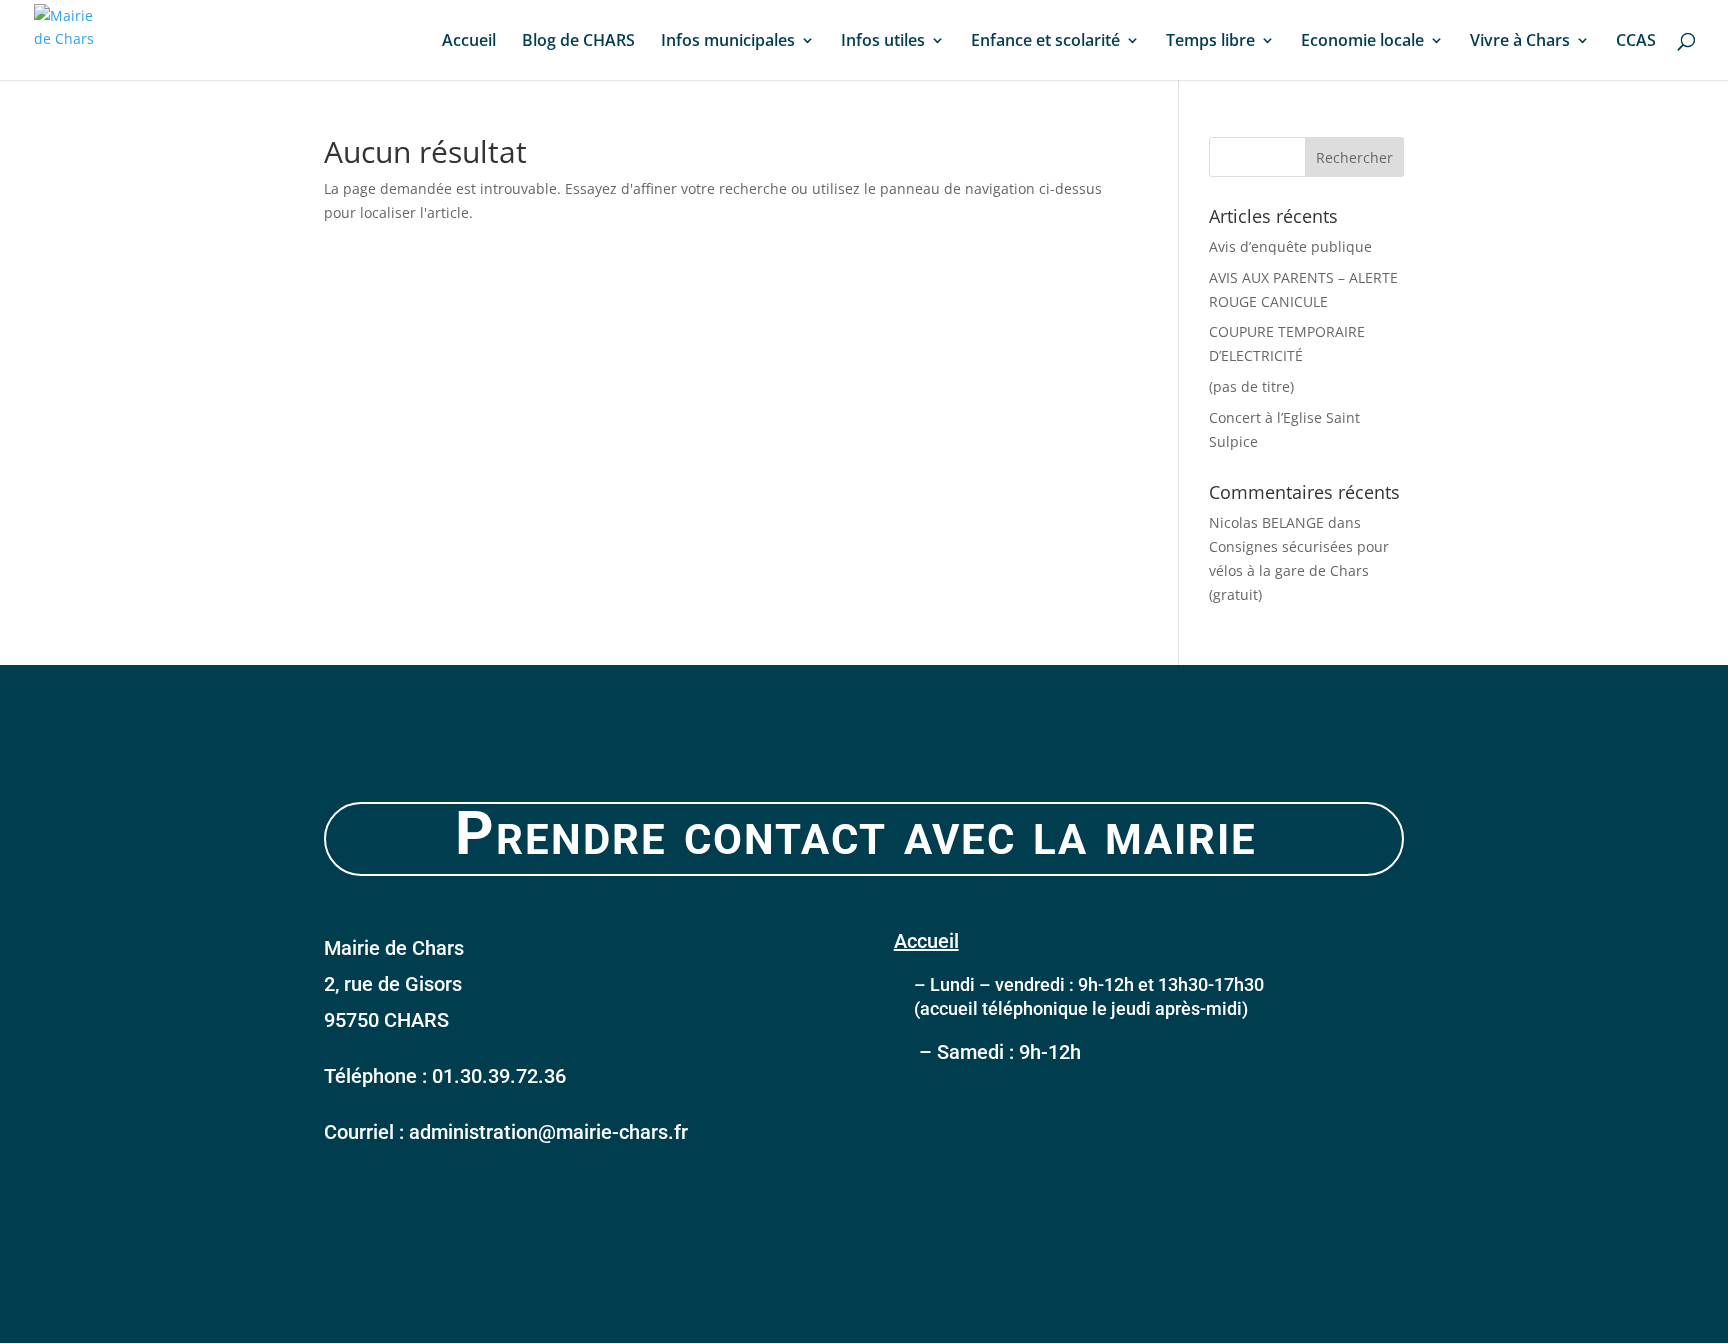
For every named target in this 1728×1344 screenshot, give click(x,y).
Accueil (469, 42)
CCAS (1636, 42)
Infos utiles (883, 42)
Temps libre (1210, 42)
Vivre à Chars (1520, 42)
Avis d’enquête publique (1290, 246)
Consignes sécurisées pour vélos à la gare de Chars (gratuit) (1299, 570)
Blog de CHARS (578, 42)
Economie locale (1362, 42)
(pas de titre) (1251, 386)
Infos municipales (728, 42)
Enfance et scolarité (1045, 42)
